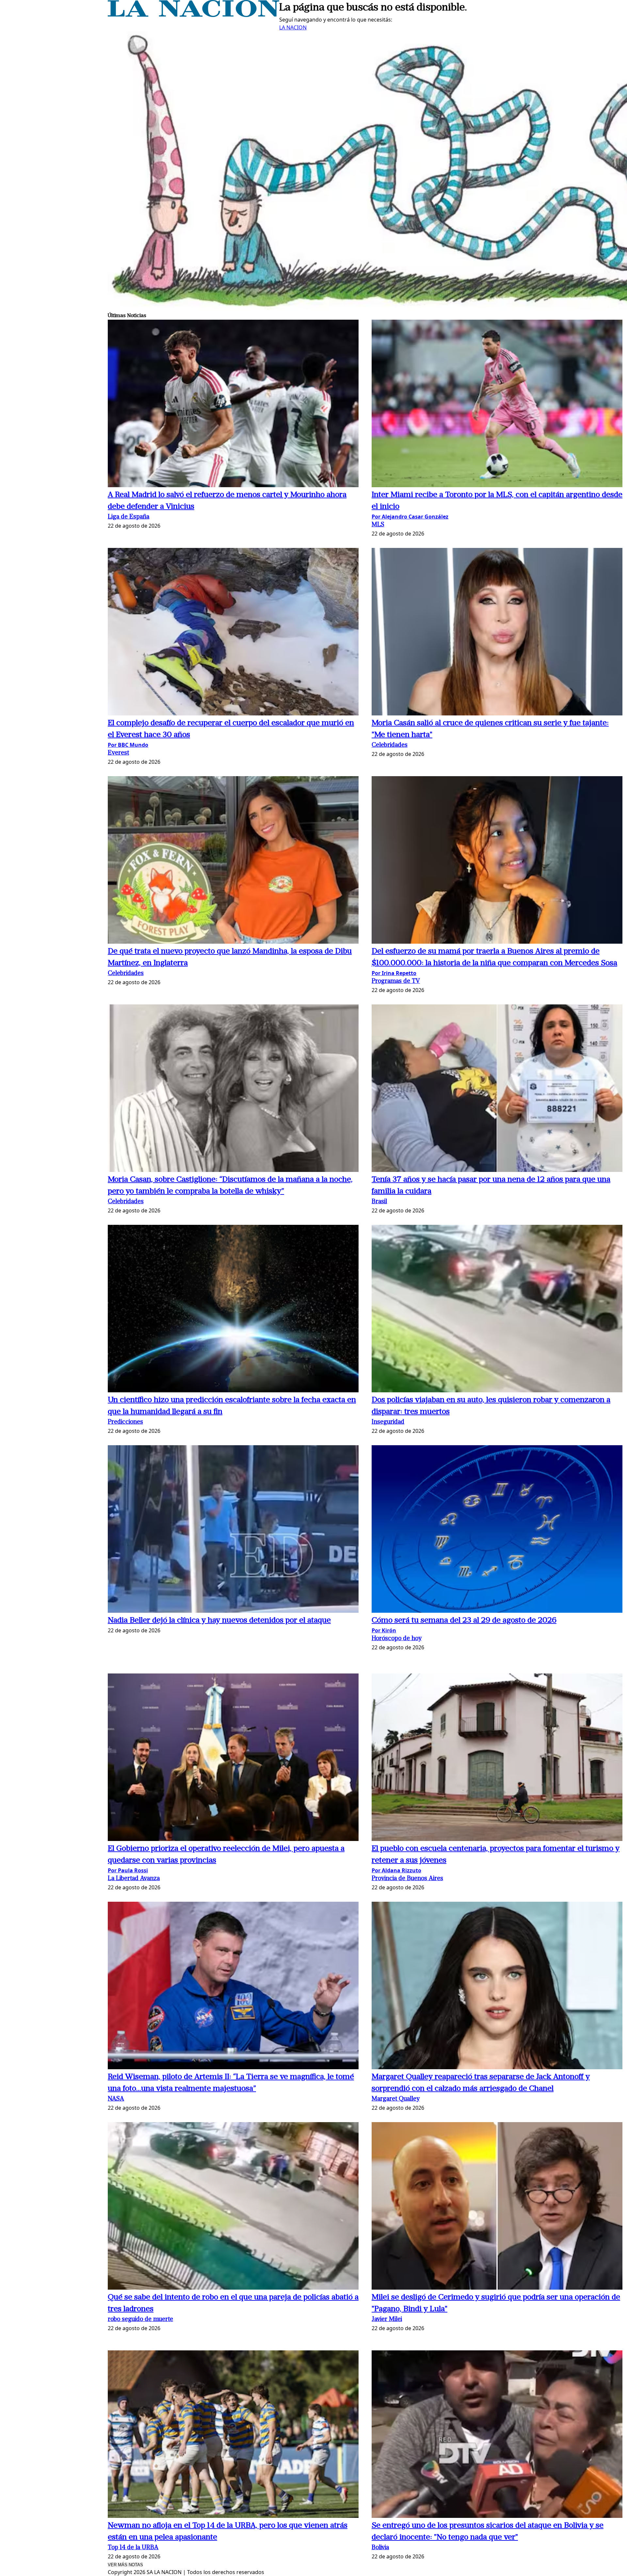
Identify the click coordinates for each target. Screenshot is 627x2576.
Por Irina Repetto (394, 973)
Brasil (379, 1202)
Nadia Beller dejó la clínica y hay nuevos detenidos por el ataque (219, 1621)
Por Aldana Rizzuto (396, 1870)
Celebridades (390, 745)
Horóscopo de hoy (397, 1639)
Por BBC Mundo (128, 745)
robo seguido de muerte (140, 2320)
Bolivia (380, 2548)
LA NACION (293, 27)
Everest (118, 753)
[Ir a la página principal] (193, 15)
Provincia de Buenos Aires (407, 1879)
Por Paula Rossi (128, 1870)
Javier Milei (387, 2320)
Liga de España (129, 517)
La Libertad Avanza (134, 1879)
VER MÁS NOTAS (125, 2565)
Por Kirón (384, 1630)
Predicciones (125, 1422)
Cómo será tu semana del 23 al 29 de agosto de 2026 (464, 1621)
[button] (233, 404)
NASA (116, 2099)
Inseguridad (388, 1422)
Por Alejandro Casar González (410, 517)
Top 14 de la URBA (133, 2548)
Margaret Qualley (396, 2099)
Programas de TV (396, 981)
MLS (378, 525)
